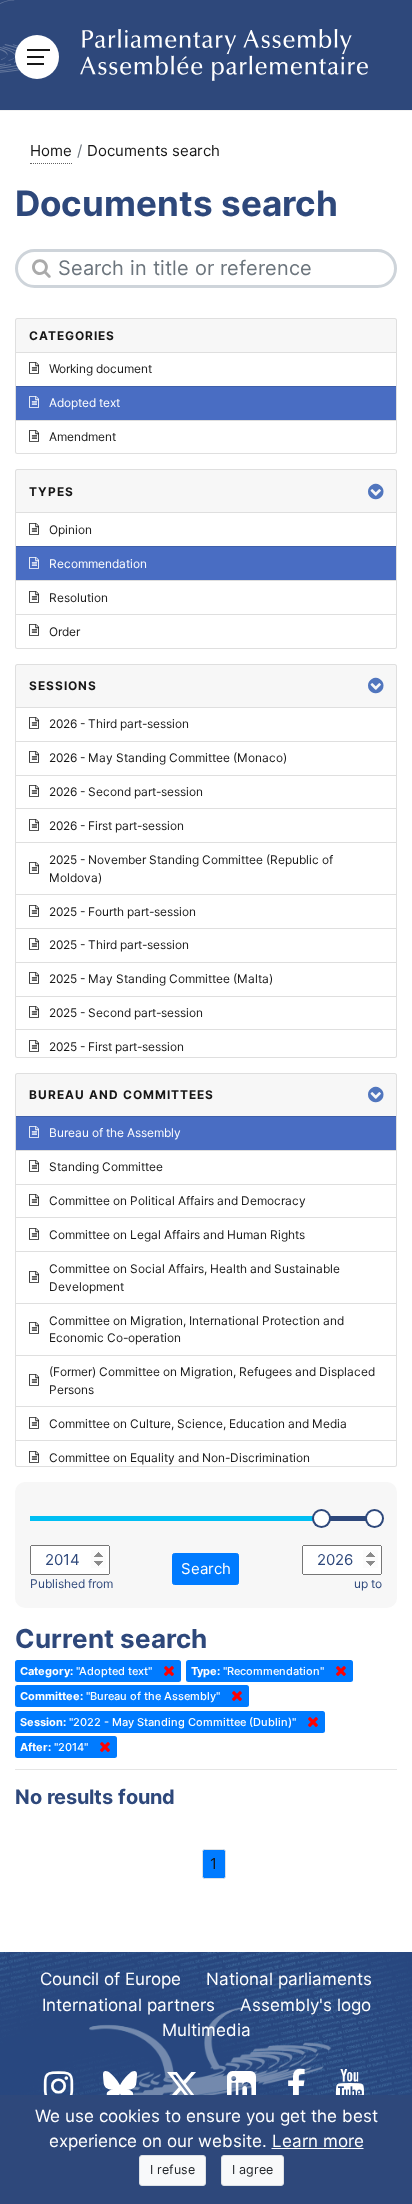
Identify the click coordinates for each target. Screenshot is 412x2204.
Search (206, 1568)
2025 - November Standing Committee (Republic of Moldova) (191, 868)
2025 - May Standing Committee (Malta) (161, 978)
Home (51, 150)
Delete (165, 1671)
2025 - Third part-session (119, 944)
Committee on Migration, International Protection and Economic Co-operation (196, 1329)
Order (64, 631)
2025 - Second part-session (126, 1012)
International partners (128, 2005)
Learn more (318, 2141)
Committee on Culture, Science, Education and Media (198, 1423)
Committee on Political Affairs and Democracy (177, 1200)
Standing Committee (106, 1166)
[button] (376, 491)
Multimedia (206, 2030)
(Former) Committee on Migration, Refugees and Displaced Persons (212, 1380)
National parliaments (289, 1979)
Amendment (82, 436)
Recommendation (98, 563)
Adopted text (84, 402)
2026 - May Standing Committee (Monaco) (168, 757)
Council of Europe (110, 1979)
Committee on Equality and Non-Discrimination (179, 1457)
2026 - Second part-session (126, 791)
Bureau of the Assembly (115, 1132)
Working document (100, 368)
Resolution (78, 597)
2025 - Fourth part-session (122, 911)
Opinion (70, 529)
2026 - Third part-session (119, 723)
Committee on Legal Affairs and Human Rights (177, 1234)
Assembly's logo (305, 2005)
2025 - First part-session (116, 1046)
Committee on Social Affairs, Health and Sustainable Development (194, 1277)
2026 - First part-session (116, 825)
